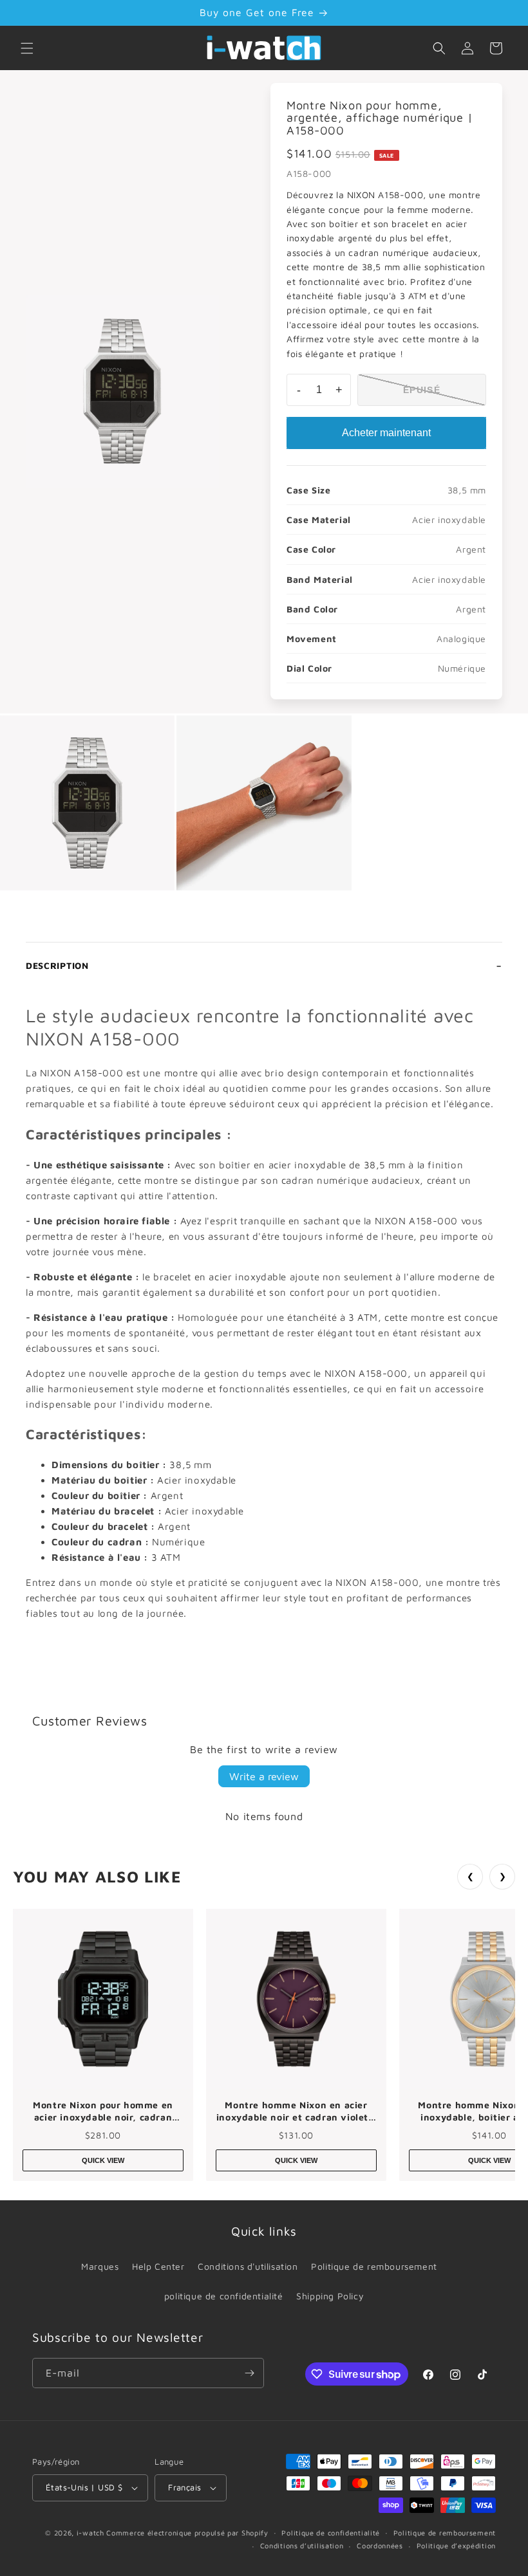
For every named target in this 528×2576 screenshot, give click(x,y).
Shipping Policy (330, 2296)
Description (57, 965)
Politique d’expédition (456, 2545)
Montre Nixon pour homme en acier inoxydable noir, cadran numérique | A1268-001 (103, 2111)
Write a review (264, 1776)
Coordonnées (380, 2545)
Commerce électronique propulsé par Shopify (187, 2533)
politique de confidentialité (224, 2296)
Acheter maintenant (386, 433)
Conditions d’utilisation (302, 2545)
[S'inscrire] (249, 2373)
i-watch (90, 2533)
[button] (27, 48)
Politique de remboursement (374, 2266)
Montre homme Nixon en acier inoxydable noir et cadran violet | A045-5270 (296, 2111)
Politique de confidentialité (331, 2533)
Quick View (103, 2160)
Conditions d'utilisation (248, 2266)
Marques (100, 2266)
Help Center (158, 2266)
